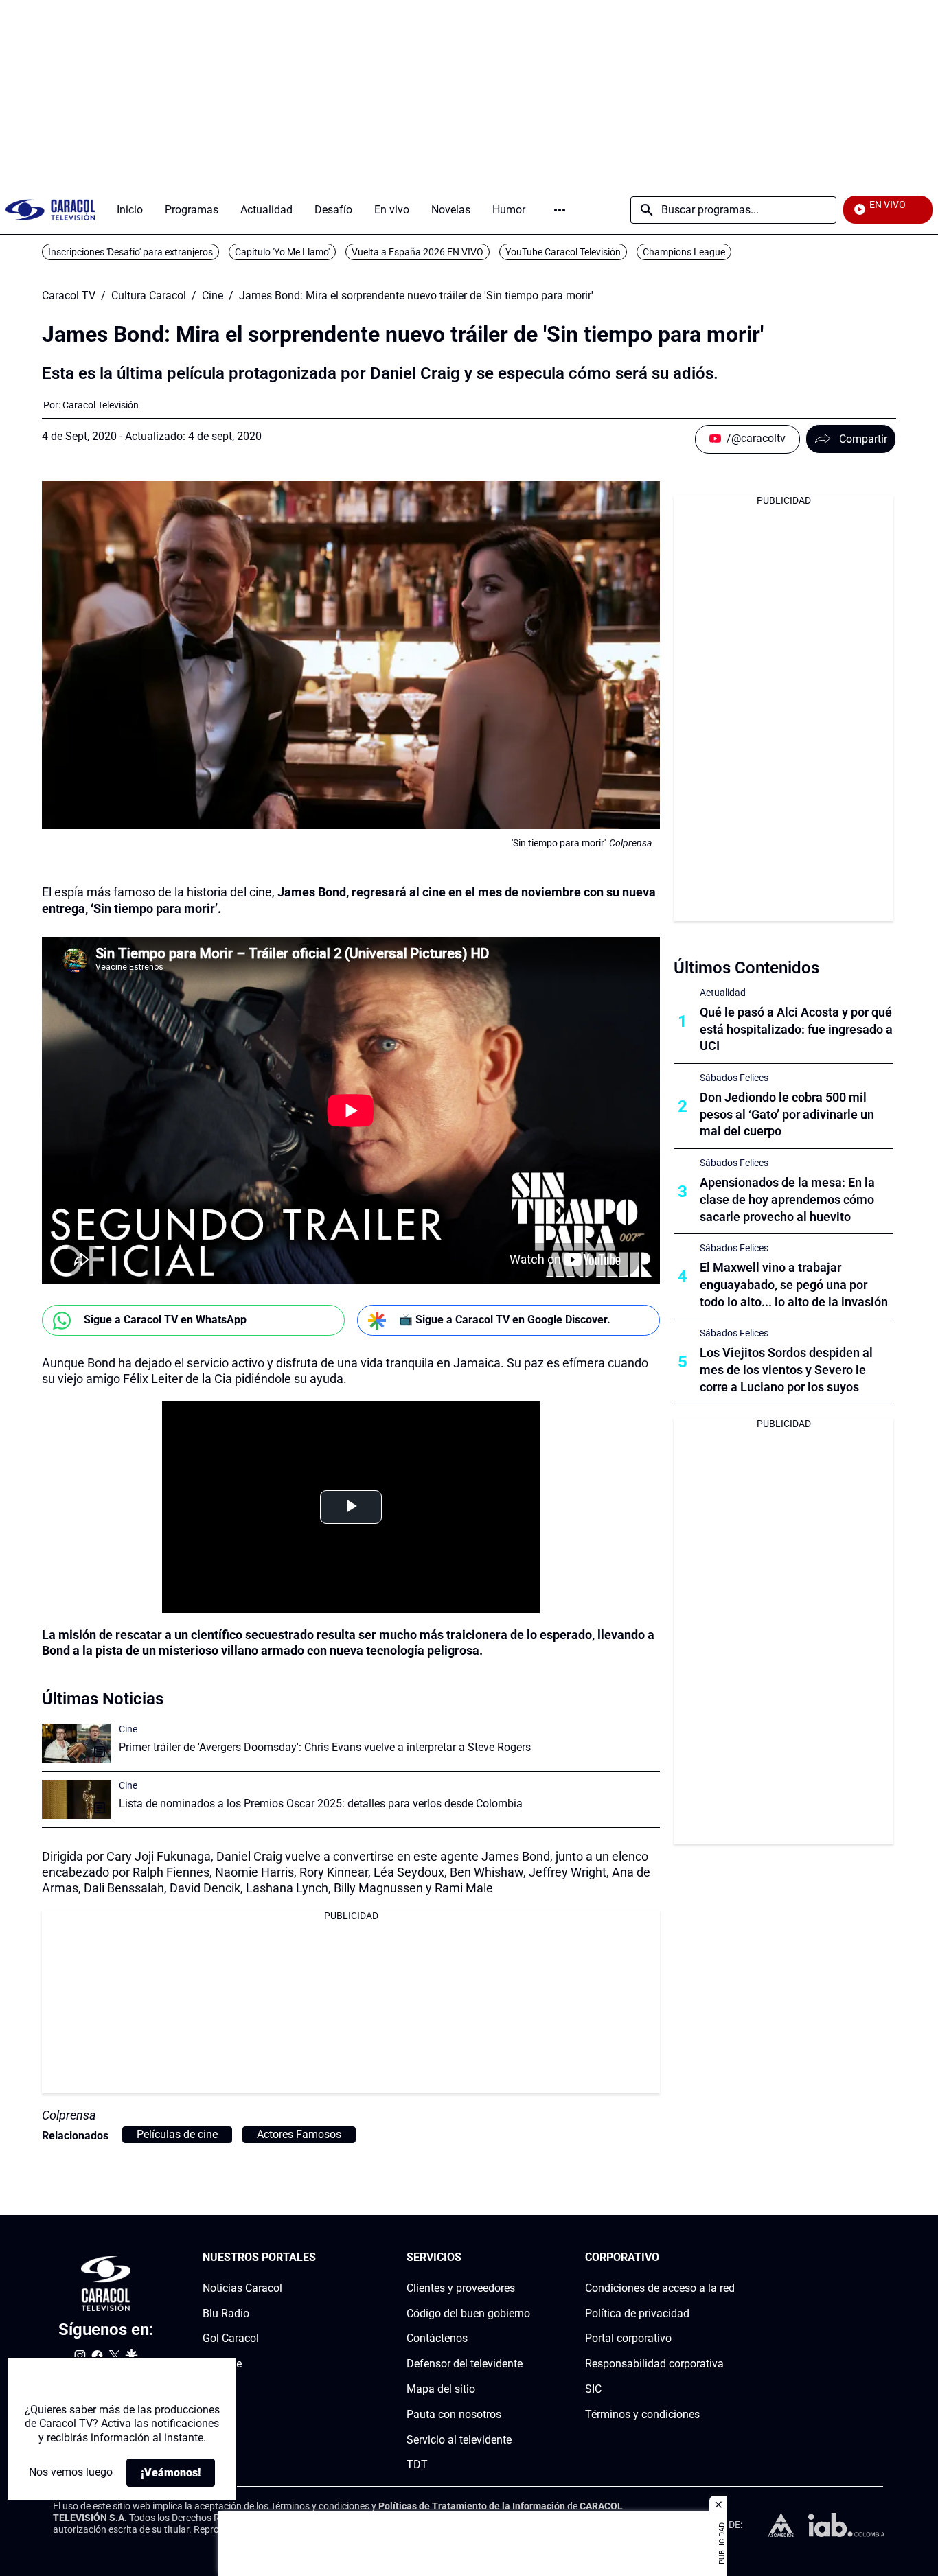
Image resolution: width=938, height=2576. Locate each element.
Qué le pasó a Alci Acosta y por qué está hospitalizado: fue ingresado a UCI (796, 1029)
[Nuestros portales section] (320, 2258)
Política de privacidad (637, 2313)
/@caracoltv (756, 438)
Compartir (863, 439)
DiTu (214, 2389)
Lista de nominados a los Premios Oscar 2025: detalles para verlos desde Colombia (321, 1803)
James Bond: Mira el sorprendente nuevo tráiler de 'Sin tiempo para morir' (416, 296)
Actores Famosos (299, 2134)
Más (560, 210)
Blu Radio (226, 2313)
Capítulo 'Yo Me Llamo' (282, 252)
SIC (593, 2389)
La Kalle (222, 2364)
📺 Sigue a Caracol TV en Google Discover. (505, 1320)
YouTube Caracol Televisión (563, 252)
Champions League (684, 252)
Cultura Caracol (149, 296)
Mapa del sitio (441, 2389)
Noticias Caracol (242, 2288)
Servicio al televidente (459, 2439)
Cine (213, 296)
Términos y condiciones (642, 2414)
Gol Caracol (231, 2338)
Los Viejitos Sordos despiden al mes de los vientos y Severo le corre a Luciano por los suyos (786, 1370)
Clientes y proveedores (461, 2288)
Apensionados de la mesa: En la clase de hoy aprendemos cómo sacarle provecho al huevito (787, 1199)
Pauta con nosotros (454, 2414)
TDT (417, 2464)
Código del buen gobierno (468, 2313)
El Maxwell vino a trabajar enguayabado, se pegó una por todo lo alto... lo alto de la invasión (794, 1285)
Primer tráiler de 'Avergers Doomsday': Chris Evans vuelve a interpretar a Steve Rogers (325, 1747)
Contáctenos (437, 2338)
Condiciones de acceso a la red (660, 2288)
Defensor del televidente (465, 2364)
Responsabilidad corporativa (654, 2364)
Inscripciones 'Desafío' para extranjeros (130, 252)
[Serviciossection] (526, 2258)
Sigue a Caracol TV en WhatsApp (165, 1320)
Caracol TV (69, 296)
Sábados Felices (734, 1078)
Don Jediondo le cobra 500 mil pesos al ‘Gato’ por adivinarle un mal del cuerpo (787, 1114)
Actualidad (723, 993)
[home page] (50, 210)
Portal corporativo (628, 2338)
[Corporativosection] (731, 2258)
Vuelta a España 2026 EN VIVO (417, 252)
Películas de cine (177, 2134)
